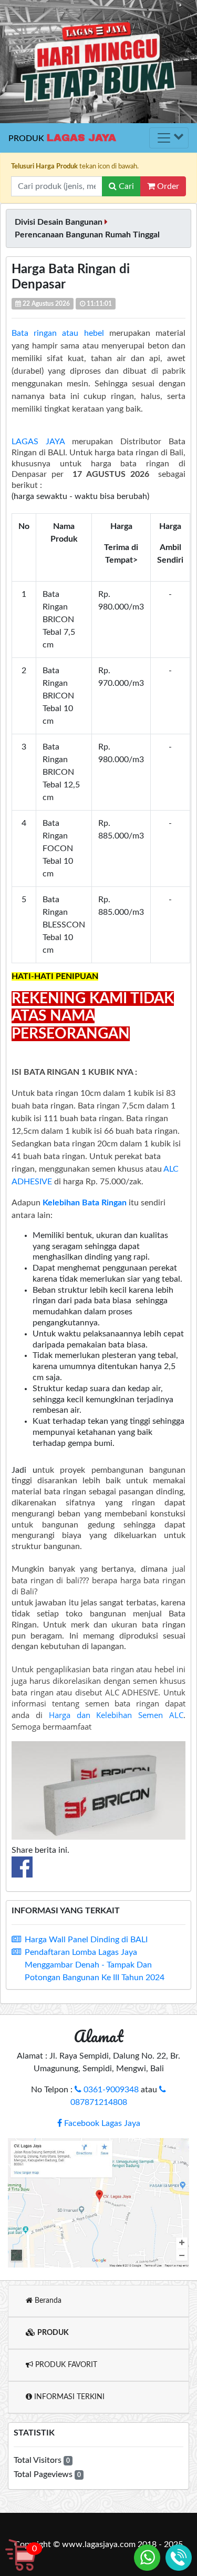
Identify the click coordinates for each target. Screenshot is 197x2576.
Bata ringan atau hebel (60, 333)
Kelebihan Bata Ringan (85, 1203)
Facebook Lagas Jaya (101, 2123)
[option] (98, 62)
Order (167, 186)
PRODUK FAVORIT (65, 2365)
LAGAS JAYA (38, 442)
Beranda (47, 2301)
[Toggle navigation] (169, 138)
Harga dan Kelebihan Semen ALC (116, 1715)
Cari (125, 186)
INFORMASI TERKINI (68, 2397)
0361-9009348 (110, 2090)
